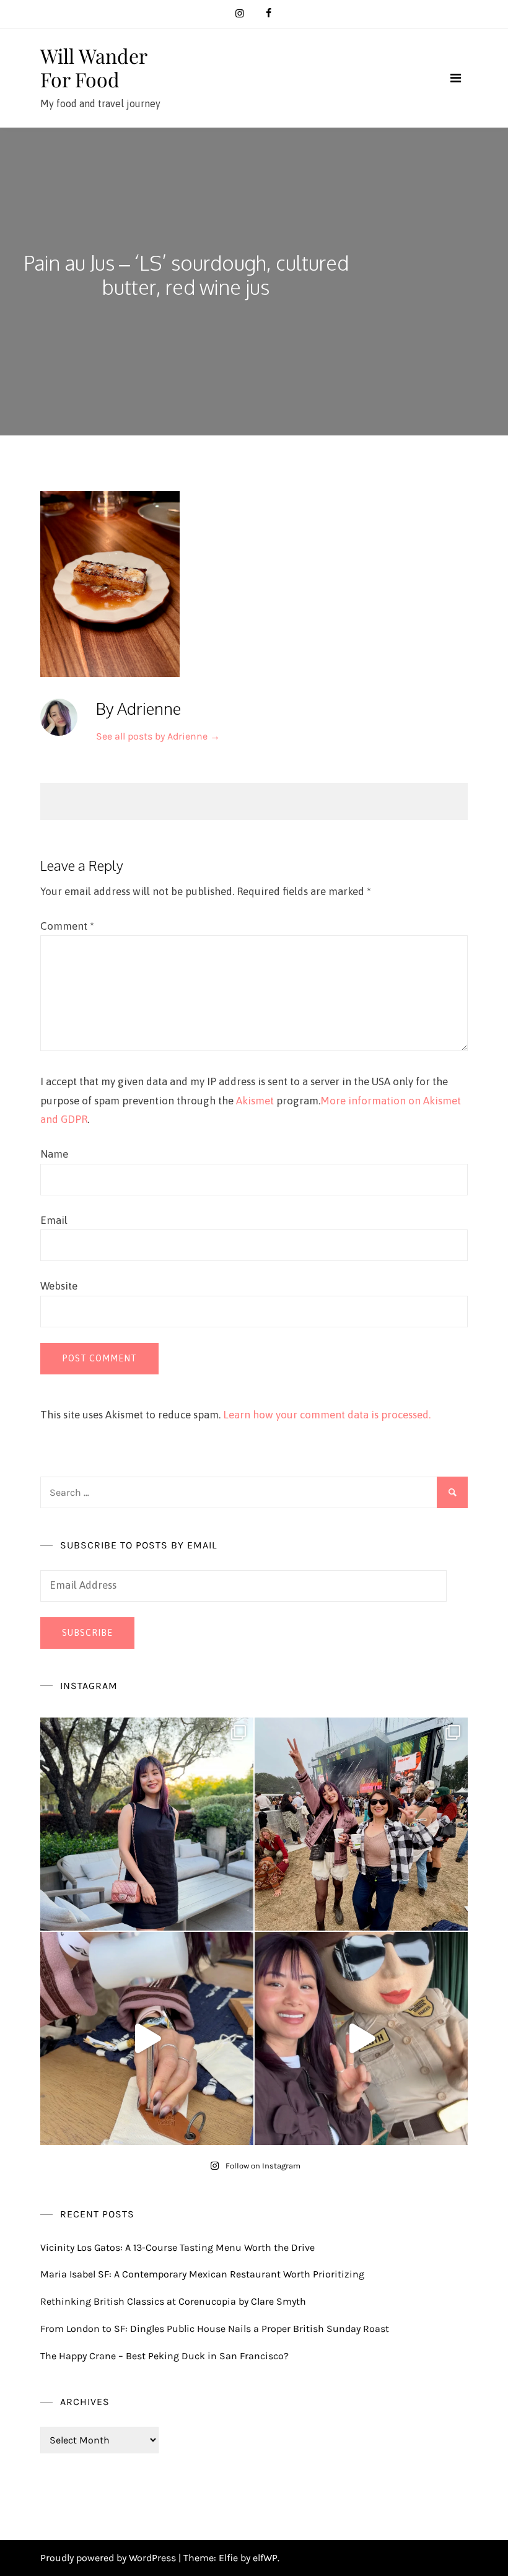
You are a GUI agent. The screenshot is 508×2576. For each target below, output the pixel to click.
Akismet (255, 1101)
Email (54, 1220)
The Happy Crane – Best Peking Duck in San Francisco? (164, 2356)
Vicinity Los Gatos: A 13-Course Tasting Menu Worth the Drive (177, 2247)
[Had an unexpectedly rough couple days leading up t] (361, 1824)
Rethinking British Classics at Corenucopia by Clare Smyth (173, 2301)
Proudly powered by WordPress (109, 2558)
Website (59, 1286)
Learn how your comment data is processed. (327, 1415)
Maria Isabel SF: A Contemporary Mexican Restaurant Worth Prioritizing (202, 2274)
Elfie (228, 2558)
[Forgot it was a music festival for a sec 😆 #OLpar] (147, 2038)
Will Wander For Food (94, 67)
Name (54, 1154)
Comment (67, 926)
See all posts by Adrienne (158, 736)
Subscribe (87, 1633)
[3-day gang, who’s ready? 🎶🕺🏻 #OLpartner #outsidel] (361, 2038)
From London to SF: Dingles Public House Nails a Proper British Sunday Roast (215, 2329)
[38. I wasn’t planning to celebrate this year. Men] (147, 1824)
